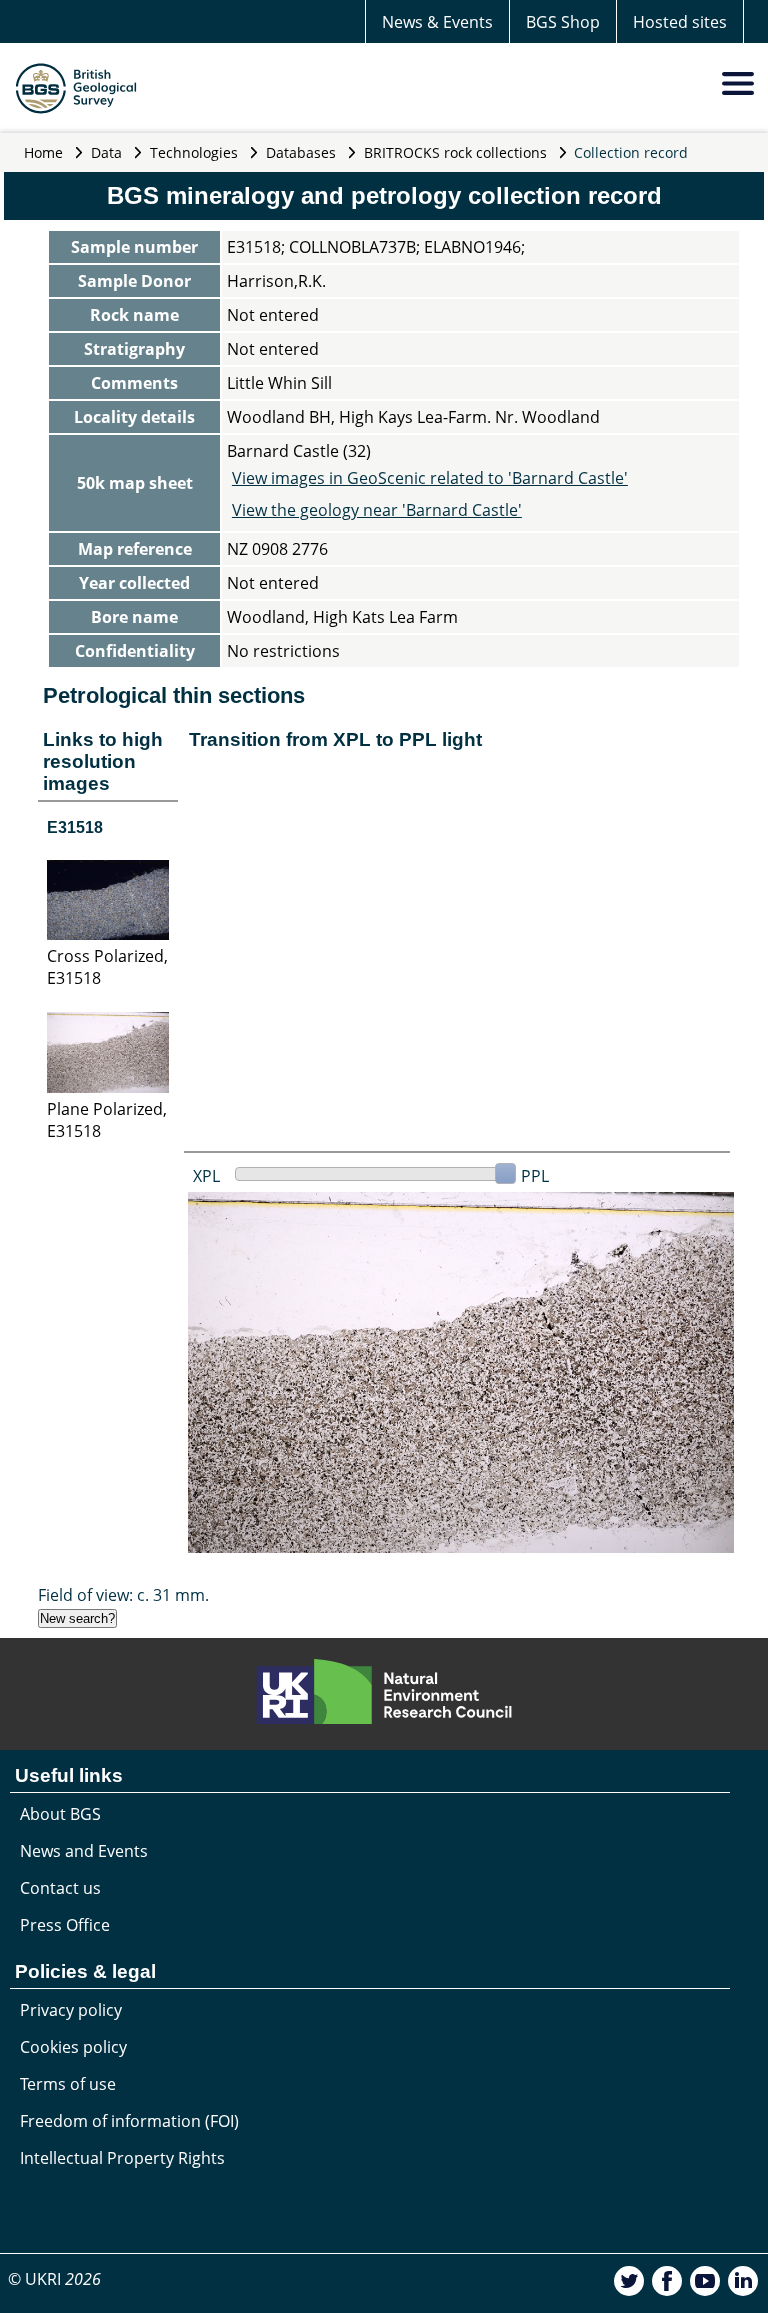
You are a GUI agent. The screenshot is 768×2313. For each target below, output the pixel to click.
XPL (206, 1176)
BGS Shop (563, 22)
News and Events (84, 1851)
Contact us (60, 1888)
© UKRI (54, 2279)
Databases (301, 152)
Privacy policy (71, 2010)
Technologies (194, 152)
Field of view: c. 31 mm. (123, 1595)
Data (106, 152)
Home (43, 152)
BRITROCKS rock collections (455, 152)
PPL (535, 1176)
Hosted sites (680, 22)
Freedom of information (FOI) (129, 2121)
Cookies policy (73, 2047)
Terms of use (68, 2084)
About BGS (60, 1814)
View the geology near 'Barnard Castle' (377, 510)
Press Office (65, 1925)
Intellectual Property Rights (122, 2158)
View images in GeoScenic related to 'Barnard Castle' (430, 478)
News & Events (437, 22)
